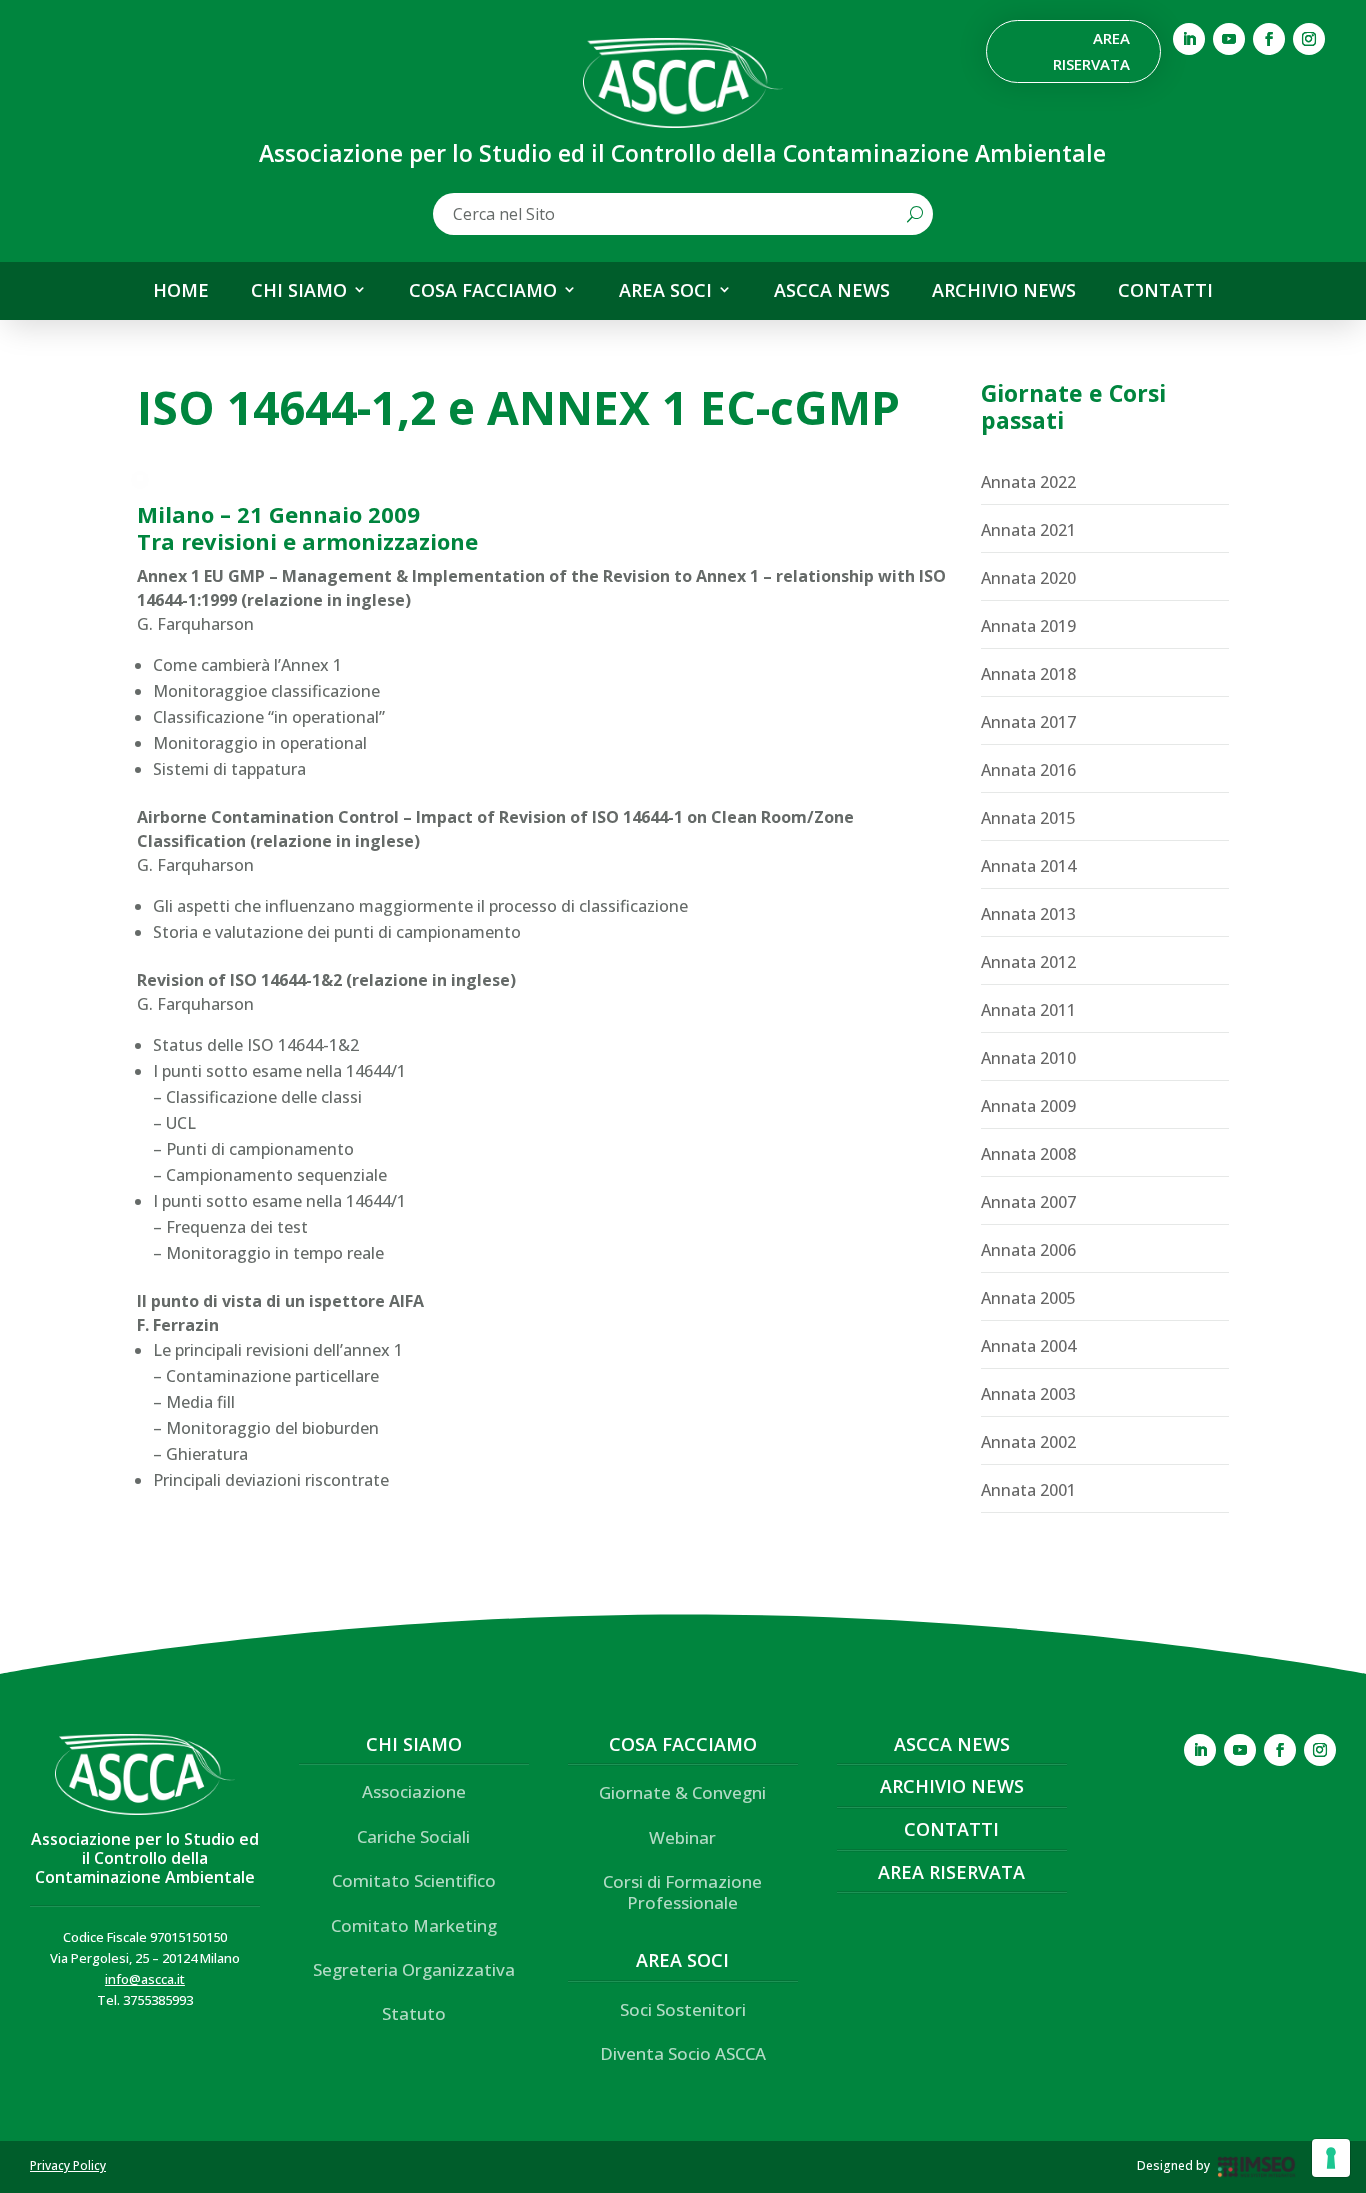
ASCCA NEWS (832, 291)
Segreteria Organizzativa (414, 1969)
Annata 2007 (1028, 1202)
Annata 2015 (1028, 818)
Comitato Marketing (414, 1925)
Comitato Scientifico (414, 1880)
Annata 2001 (1028, 1490)
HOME (181, 291)
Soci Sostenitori (683, 2009)
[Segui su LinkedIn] (1189, 39)
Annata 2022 (1028, 482)
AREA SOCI (665, 291)
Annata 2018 (1028, 674)
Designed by (1173, 2165)
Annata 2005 (1028, 1298)
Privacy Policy (68, 2165)
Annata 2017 (1028, 722)
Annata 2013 (1028, 914)
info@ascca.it (145, 1979)
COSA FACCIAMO (483, 291)
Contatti (951, 1829)
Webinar (682, 1837)
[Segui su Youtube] (1229, 39)
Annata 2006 (1028, 1250)
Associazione (414, 1791)
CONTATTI (1165, 291)
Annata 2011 (1028, 1010)
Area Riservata (1091, 51)
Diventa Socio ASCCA (683, 2053)
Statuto (414, 2013)
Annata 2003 (1028, 1394)
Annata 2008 (1028, 1154)
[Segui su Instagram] (1309, 39)
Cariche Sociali (413, 1836)
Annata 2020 (1028, 578)
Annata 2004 (1028, 1346)
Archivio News (952, 1786)
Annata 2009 (1028, 1106)
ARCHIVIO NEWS (1004, 291)
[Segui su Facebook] (1269, 39)
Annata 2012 (1028, 962)
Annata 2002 (1028, 1442)
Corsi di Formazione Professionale (682, 1891)
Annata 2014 (1028, 866)
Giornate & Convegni (682, 1792)
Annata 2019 (1028, 626)
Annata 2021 (1028, 530)
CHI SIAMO (299, 291)
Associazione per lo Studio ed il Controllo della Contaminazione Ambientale (145, 1858)
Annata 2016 (1028, 770)
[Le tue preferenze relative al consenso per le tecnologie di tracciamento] (1331, 2158)
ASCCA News (952, 1744)
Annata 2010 (1028, 1058)
